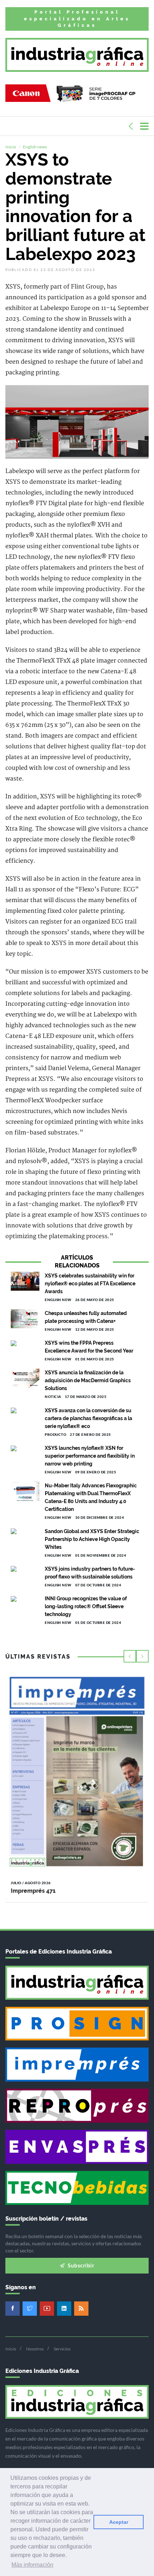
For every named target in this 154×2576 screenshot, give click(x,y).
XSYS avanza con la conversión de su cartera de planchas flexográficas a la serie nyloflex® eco (88, 1418)
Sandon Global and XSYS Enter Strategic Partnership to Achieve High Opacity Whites (92, 1539)
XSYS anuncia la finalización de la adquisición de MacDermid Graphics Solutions (88, 1380)
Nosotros (35, 2349)
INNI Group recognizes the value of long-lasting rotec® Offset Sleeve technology (86, 1606)
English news (35, 147)
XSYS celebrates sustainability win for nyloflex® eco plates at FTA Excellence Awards (90, 1284)
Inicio (11, 147)
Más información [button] (32, 2565)
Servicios (62, 2349)
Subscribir (81, 2265)
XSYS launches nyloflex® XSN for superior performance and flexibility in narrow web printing (90, 1456)
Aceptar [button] (119, 2522)
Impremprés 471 (33, 1891)
